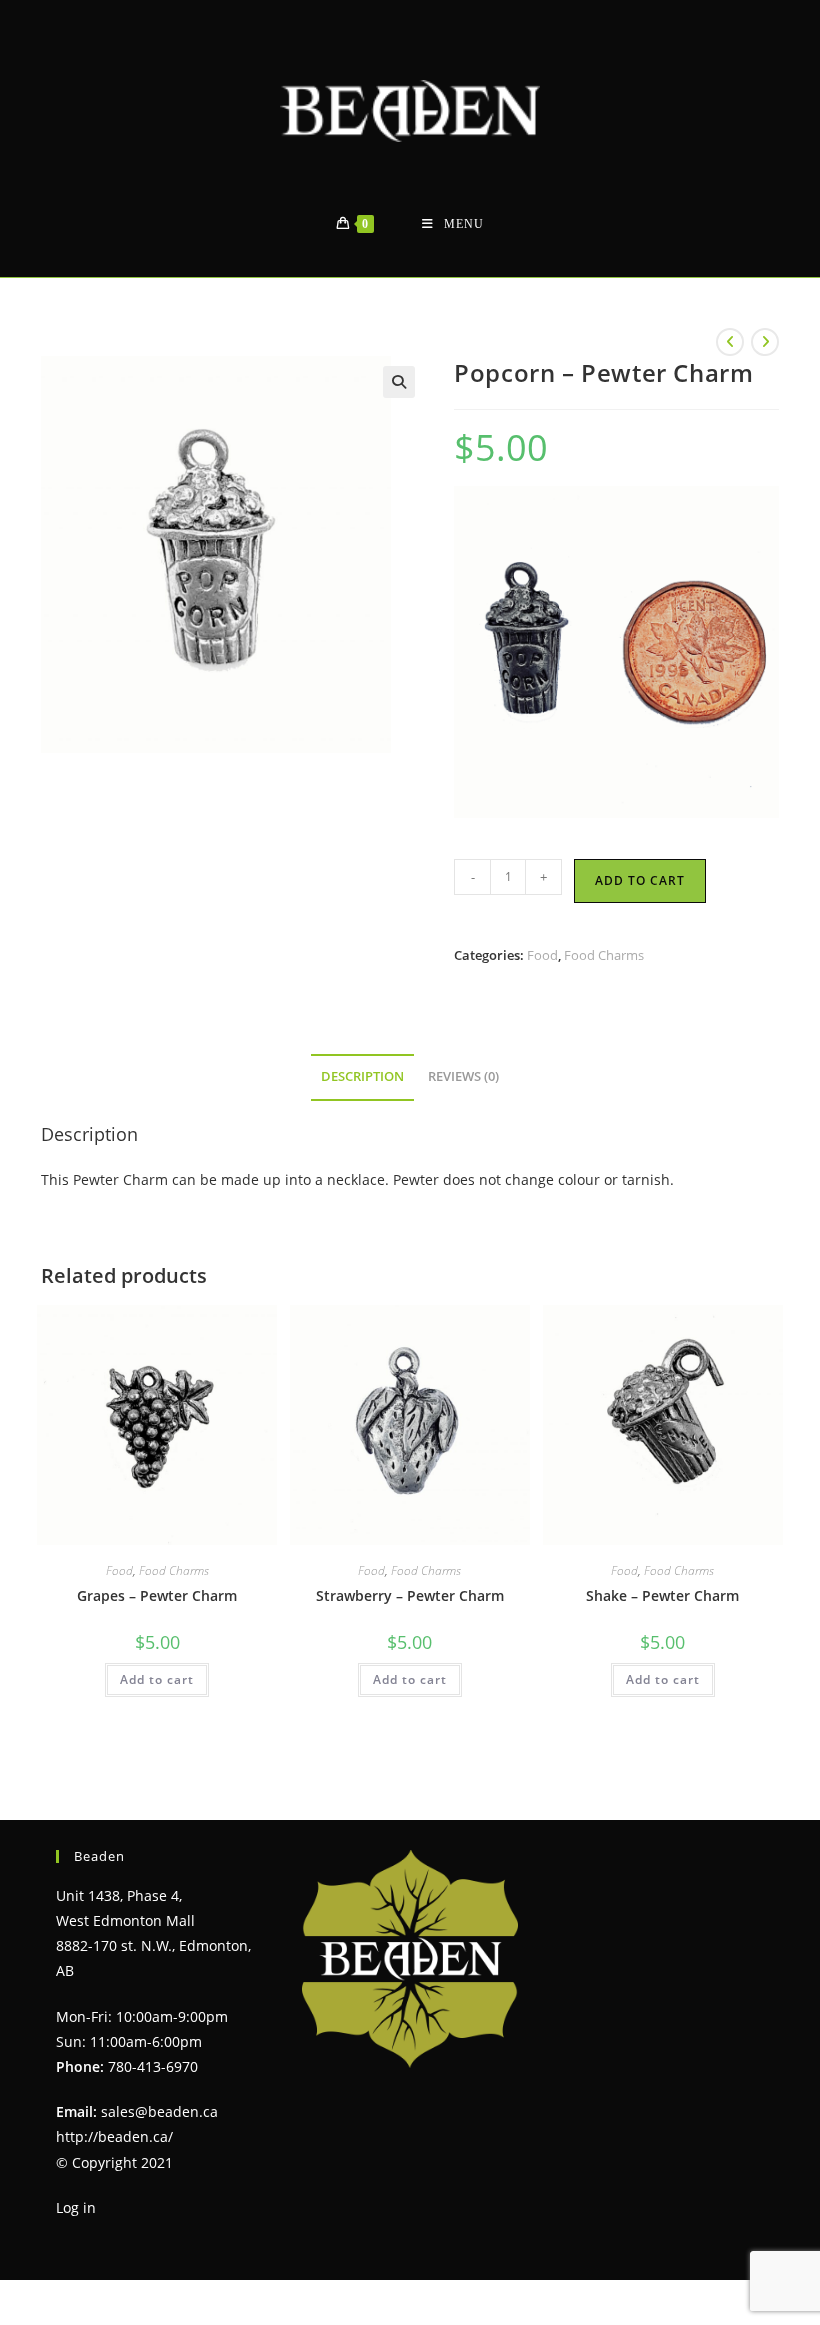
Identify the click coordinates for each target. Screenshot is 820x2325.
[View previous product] (730, 342)
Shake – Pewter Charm (662, 1595)
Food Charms (604, 955)
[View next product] (765, 342)
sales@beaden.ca (159, 2111)
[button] (399, 382)
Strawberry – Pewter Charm (410, 1595)
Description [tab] (362, 1076)
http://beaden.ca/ (114, 2136)
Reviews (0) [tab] (463, 1076)
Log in (76, 2207)
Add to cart (640, 880)
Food (542, 955)
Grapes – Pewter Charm (157, 1595)
